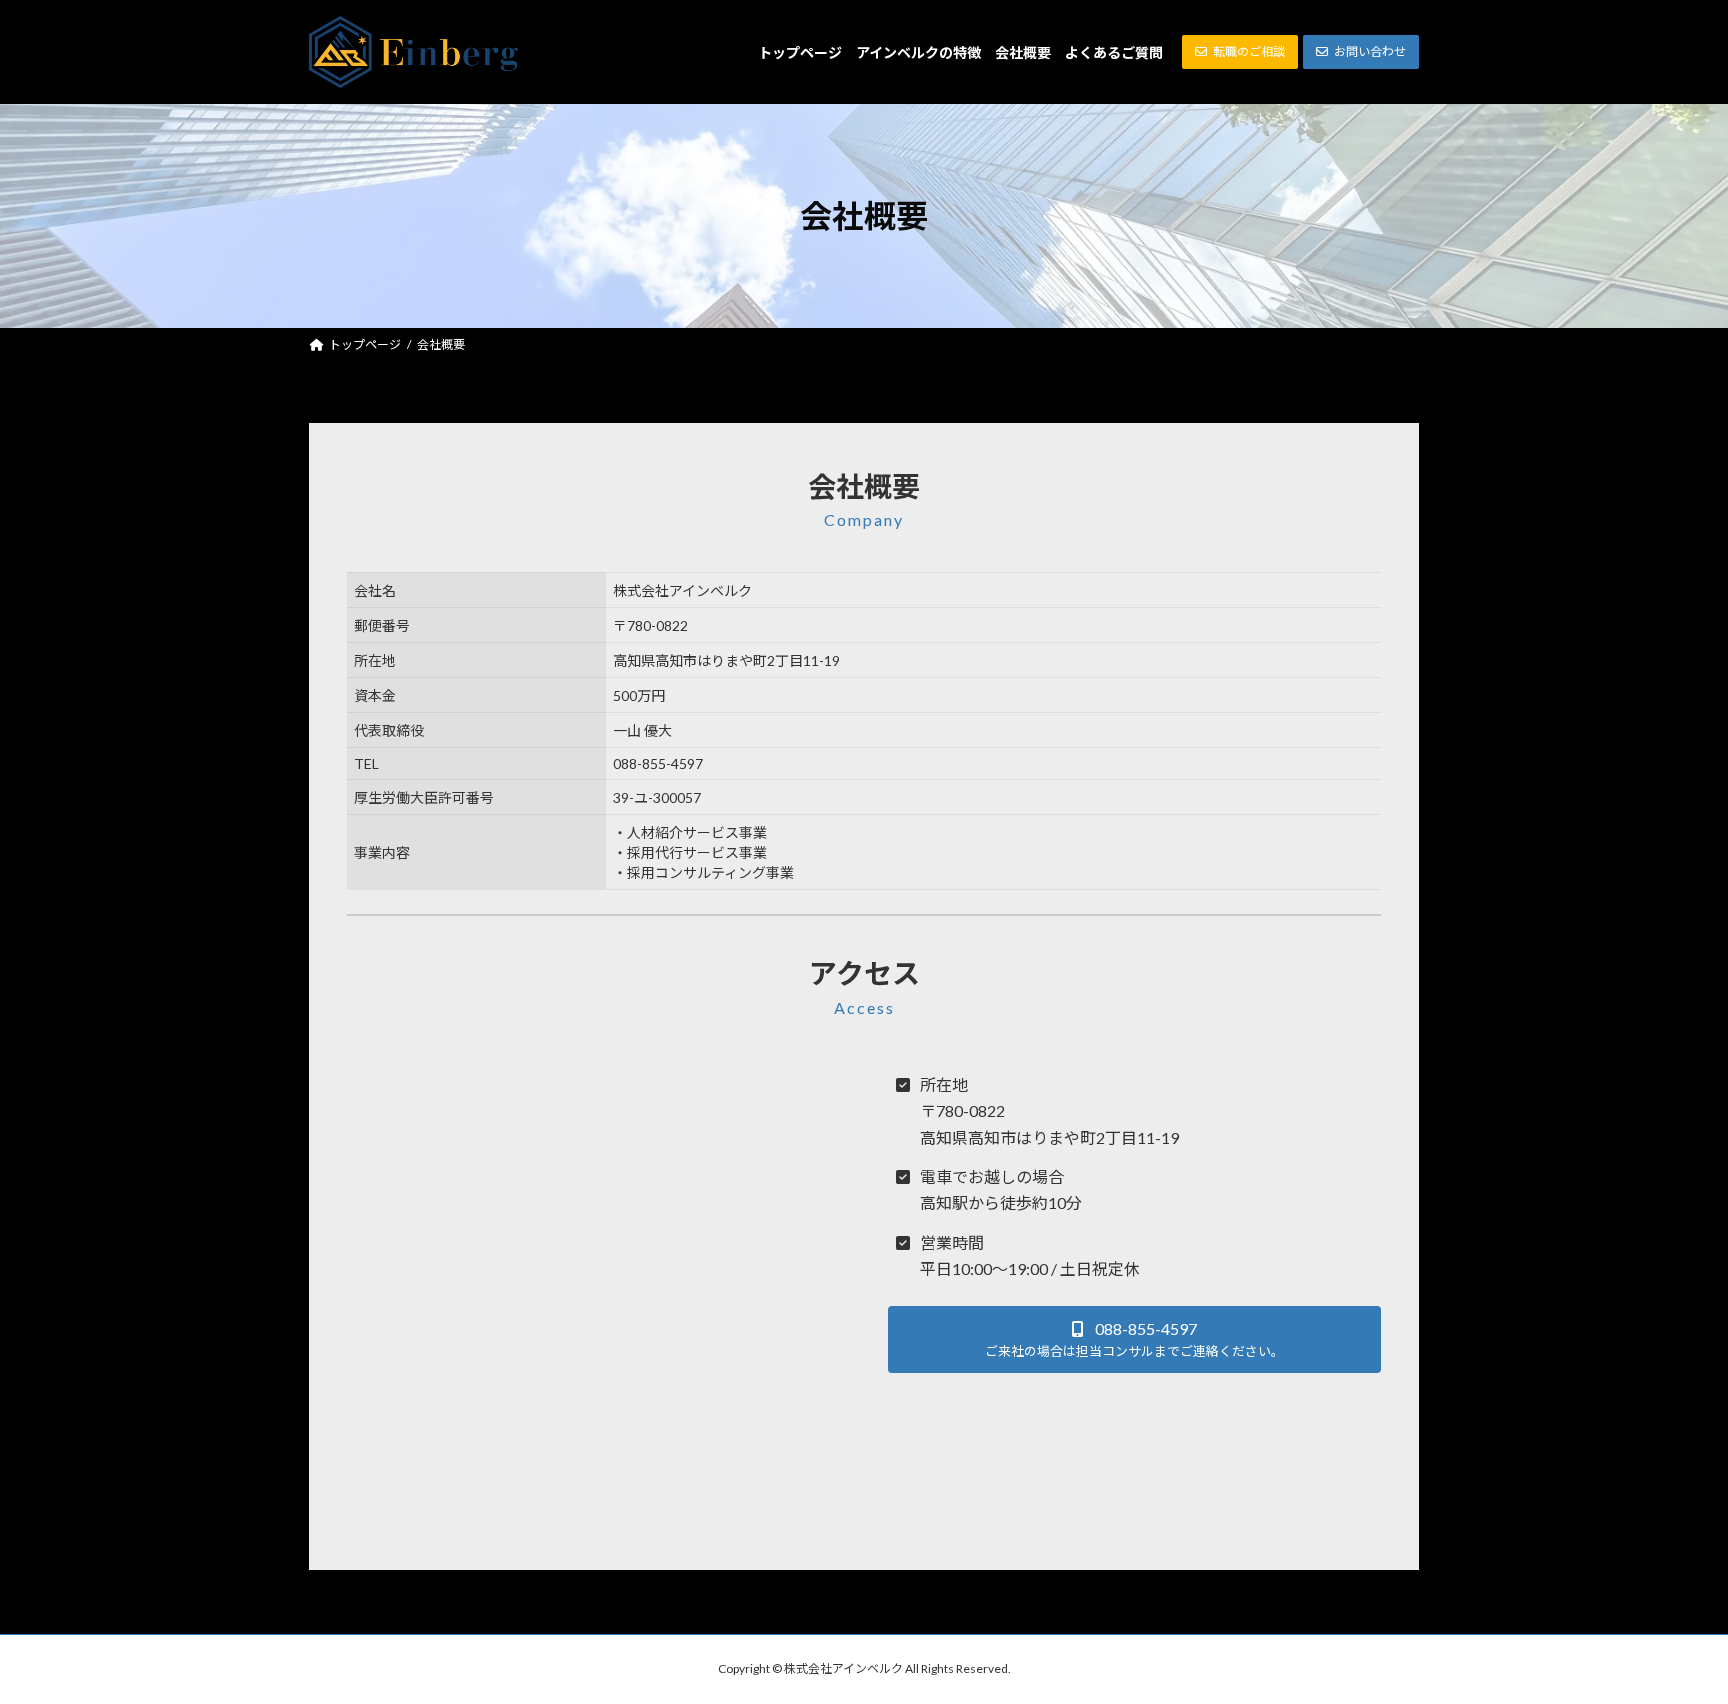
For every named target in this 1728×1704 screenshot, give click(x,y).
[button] (1240, 52)
